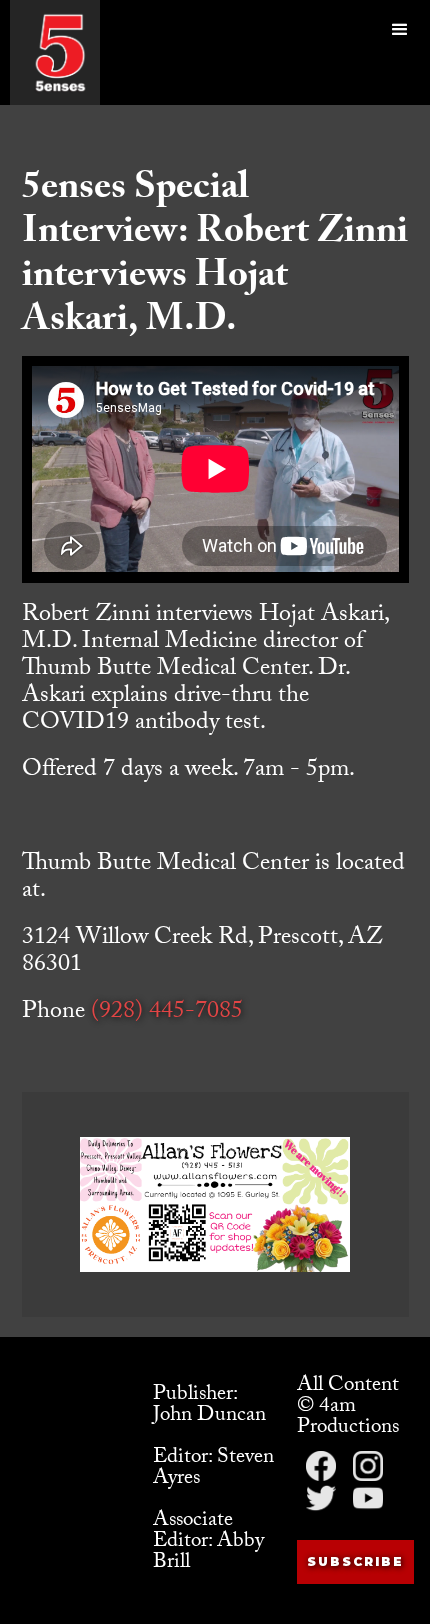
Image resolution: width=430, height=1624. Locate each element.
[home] (60, 52)
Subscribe (355, 1561)
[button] (400, 52)
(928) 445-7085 (167, 1013)
